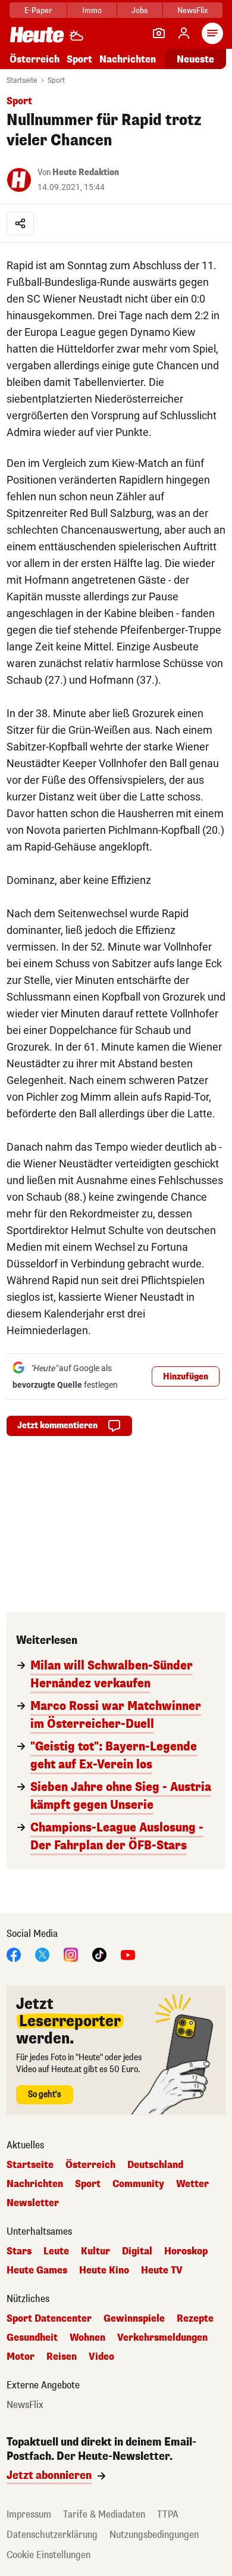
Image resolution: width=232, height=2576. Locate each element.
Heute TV (162, 2270)
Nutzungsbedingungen (154, 2535)
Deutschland (155, 2165)
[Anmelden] (184, 33)
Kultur (95, 2251)
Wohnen (87, 2338)
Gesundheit (32, 2338)
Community (138, 2184)
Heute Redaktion (86, 172)
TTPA (168, 2514)
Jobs (139, 10)
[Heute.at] (37, 34)
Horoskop (186, 2251)
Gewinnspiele (134, 2319)
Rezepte (195, 2319)
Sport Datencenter (49, 2319)
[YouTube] (128, 1954)
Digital (137, 2251)
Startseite (22, 80)
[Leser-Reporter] (159, 33)
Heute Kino (104, 2270)
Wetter (192, 2184)
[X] (42, 1954)
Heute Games (37, 2270)
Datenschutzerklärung (52, 2535)
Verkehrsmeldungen (162, 2338)
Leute (56, 2251)
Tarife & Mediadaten (104, 2514)
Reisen (62, 2357)
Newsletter (33, 2203)
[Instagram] (71, 1954)
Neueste (195, 59)
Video (101, 2357)
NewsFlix (192, 10)
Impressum (29, 2514)
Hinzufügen (186, 1377)
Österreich (35, 59)
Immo (92, 10)
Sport (79, 59)
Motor (21, 2357)
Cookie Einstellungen (48, 2555)
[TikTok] (99, 1954)
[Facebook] (14, 1954)
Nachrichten (35, 2184)
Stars (19, 2251)
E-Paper (38, 10)
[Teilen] (20, 223)
